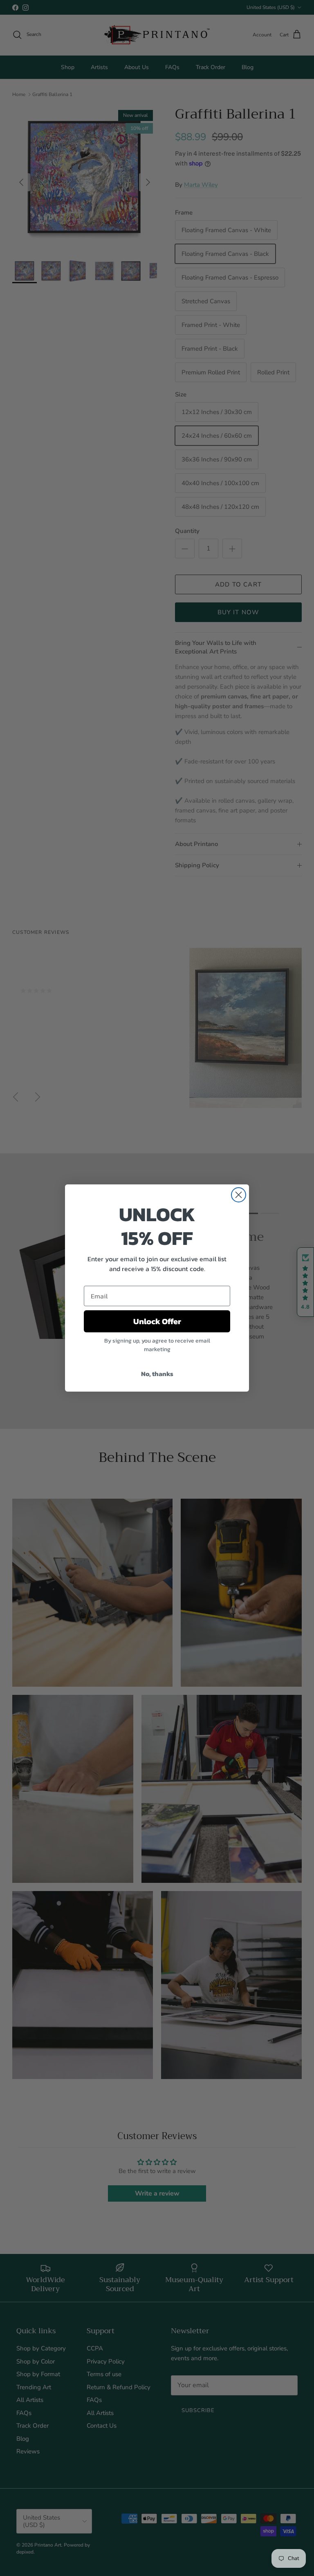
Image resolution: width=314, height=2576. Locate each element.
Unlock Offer (157, 1321)
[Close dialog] (239, 1195)
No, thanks (157, 1374)
